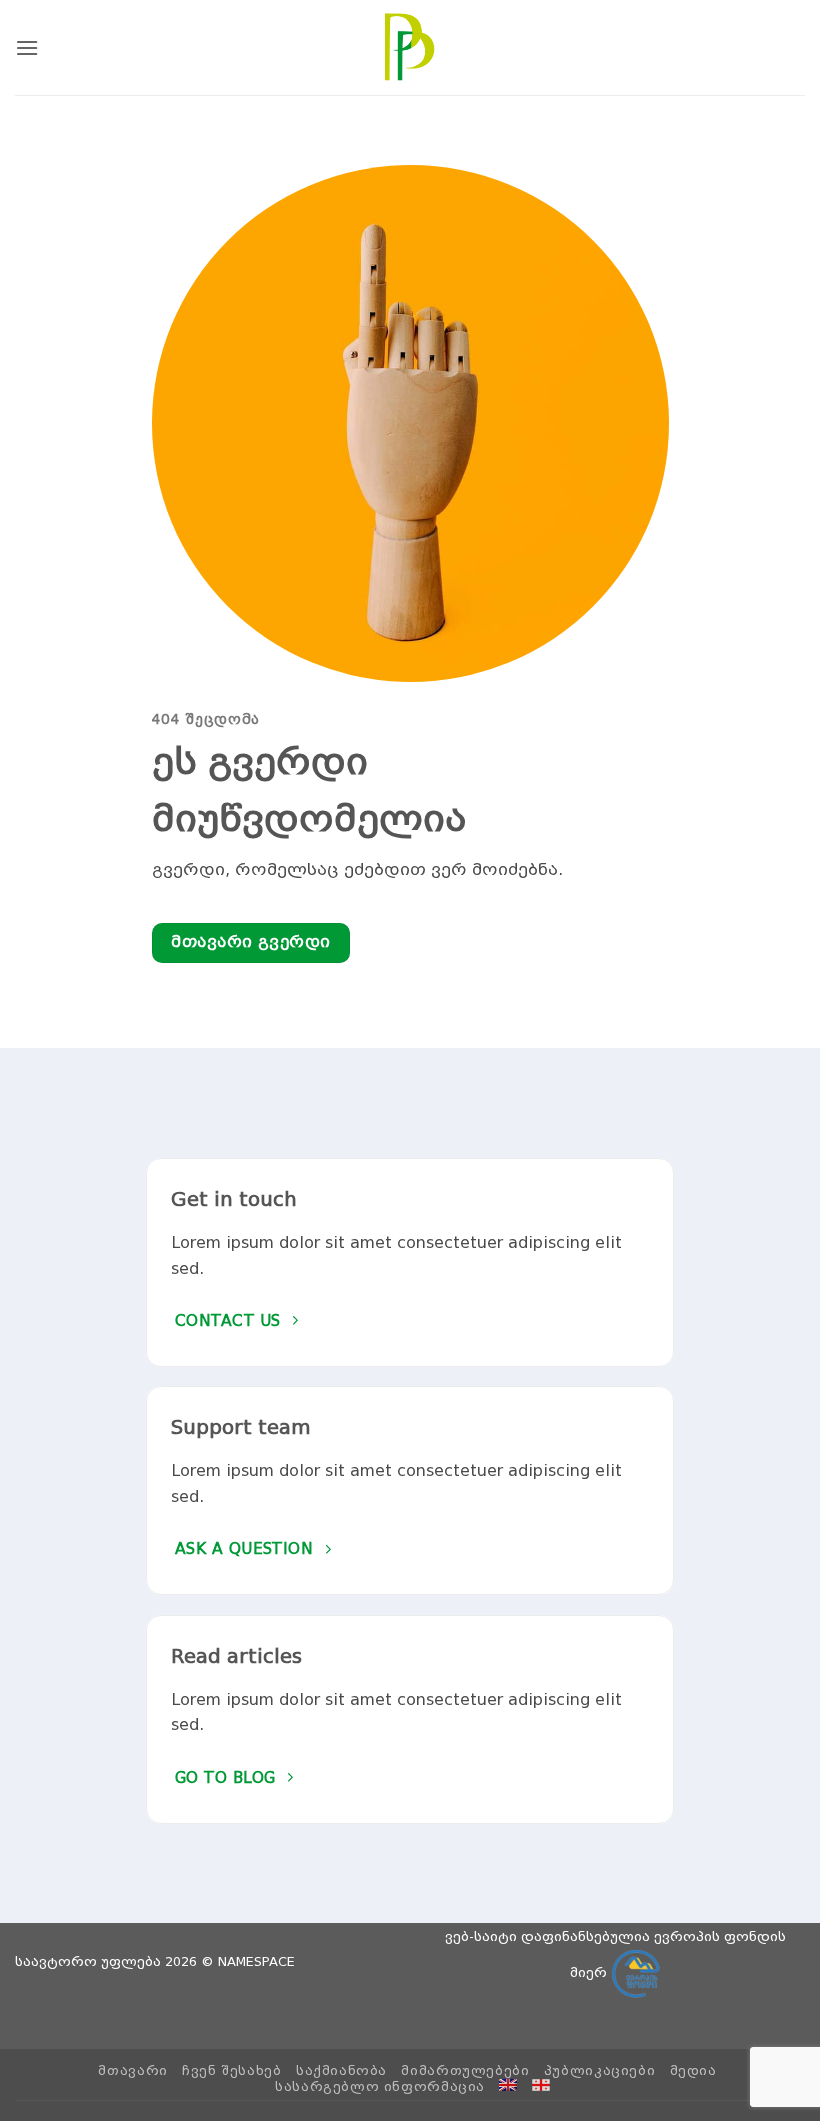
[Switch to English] (508, 2085)
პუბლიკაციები (599, 2071)
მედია (693, 2071)
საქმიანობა (341, 2071)
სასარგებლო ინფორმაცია (380, 2087)
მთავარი (132, 2071)
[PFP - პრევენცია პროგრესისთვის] (410, 47)
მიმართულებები (465, 2071)
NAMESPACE (256, 1961)
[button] (27, 47)
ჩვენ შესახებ (231, 2071)
